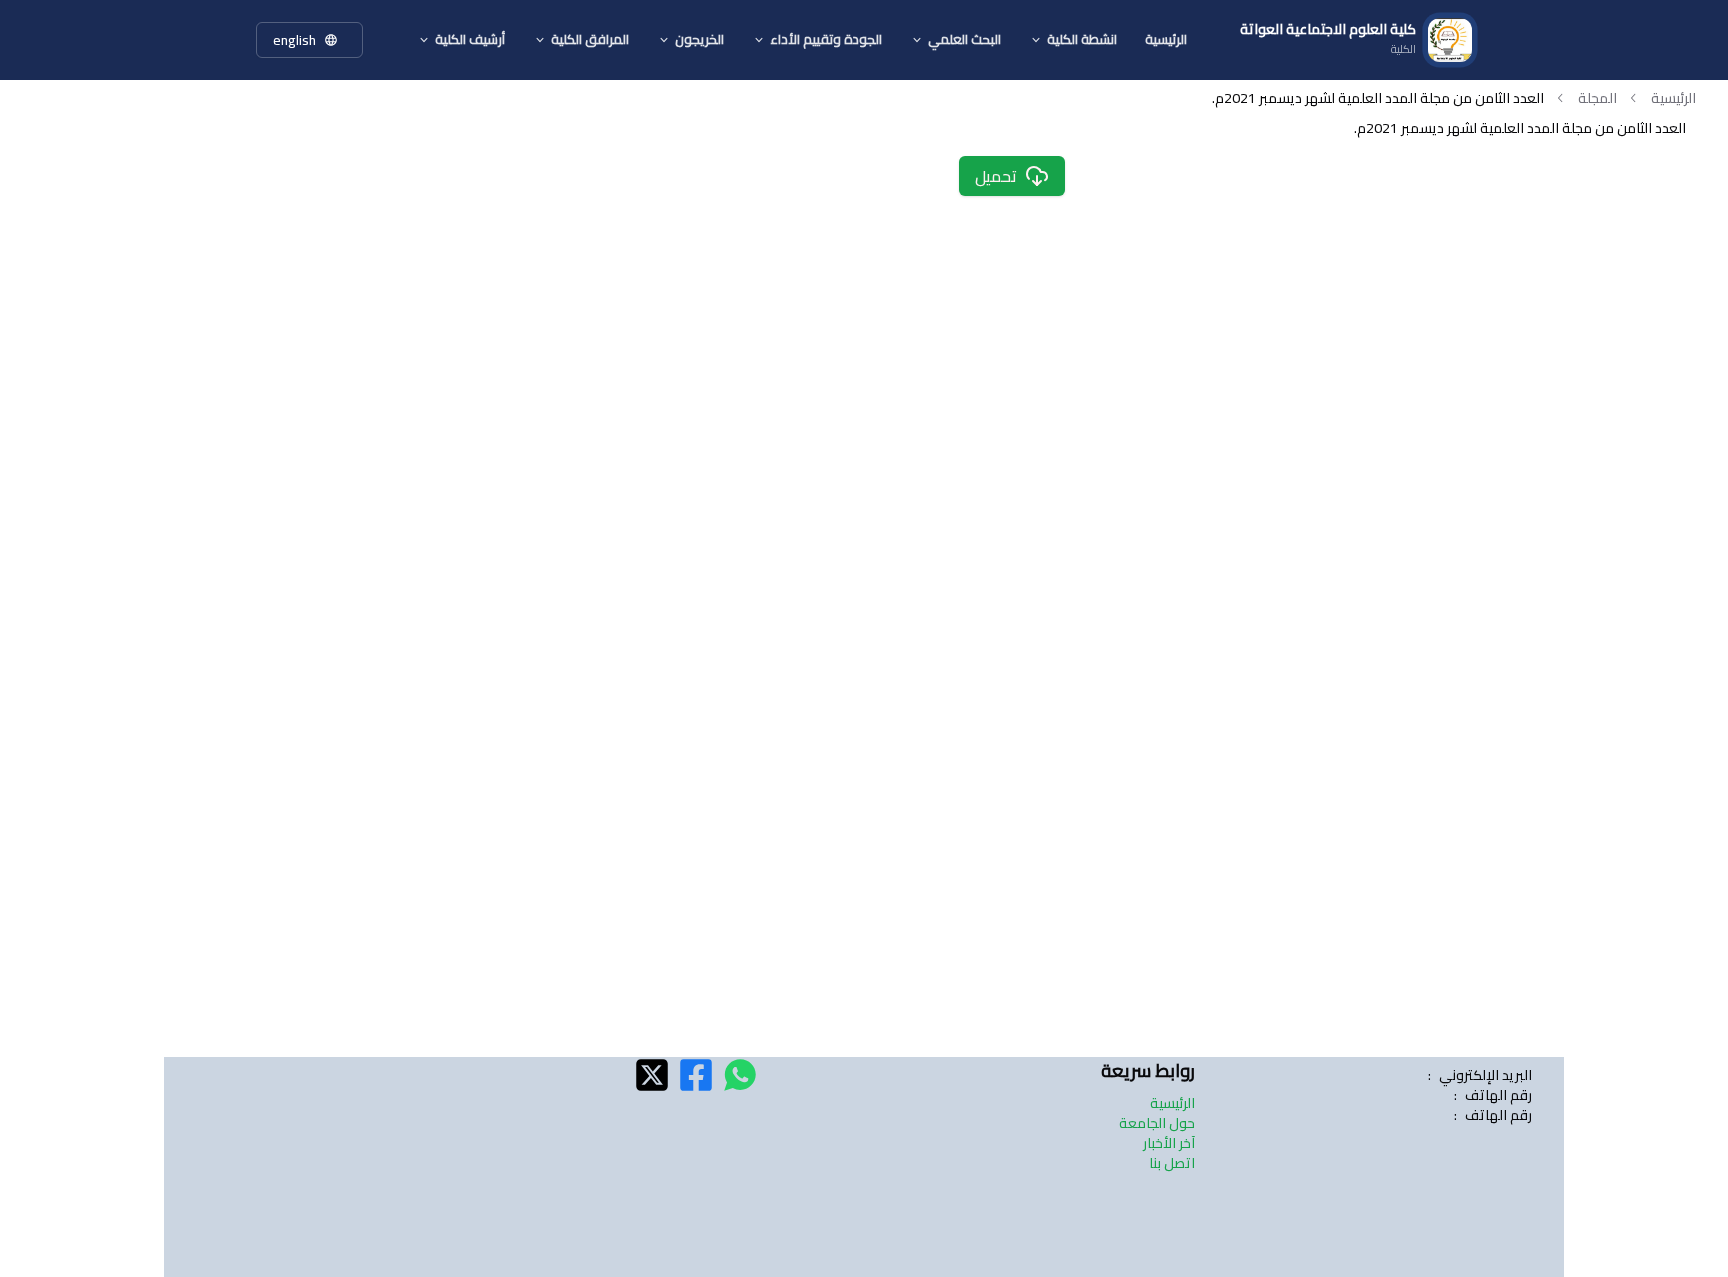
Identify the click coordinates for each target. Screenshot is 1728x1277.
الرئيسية (1166, 39)
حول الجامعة (1157, 1123)
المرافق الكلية (590, 39)
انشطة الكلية (1082, 39)
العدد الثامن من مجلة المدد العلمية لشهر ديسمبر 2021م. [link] (1378, 98)
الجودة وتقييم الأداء (826, 39)
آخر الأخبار (1169, 1143)
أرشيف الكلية (470, 39)
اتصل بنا (1172, 1163)
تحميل (996, 176)
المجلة (1597, 98)
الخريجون (699, 39)
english (294, 40)
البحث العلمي (964, 39)
